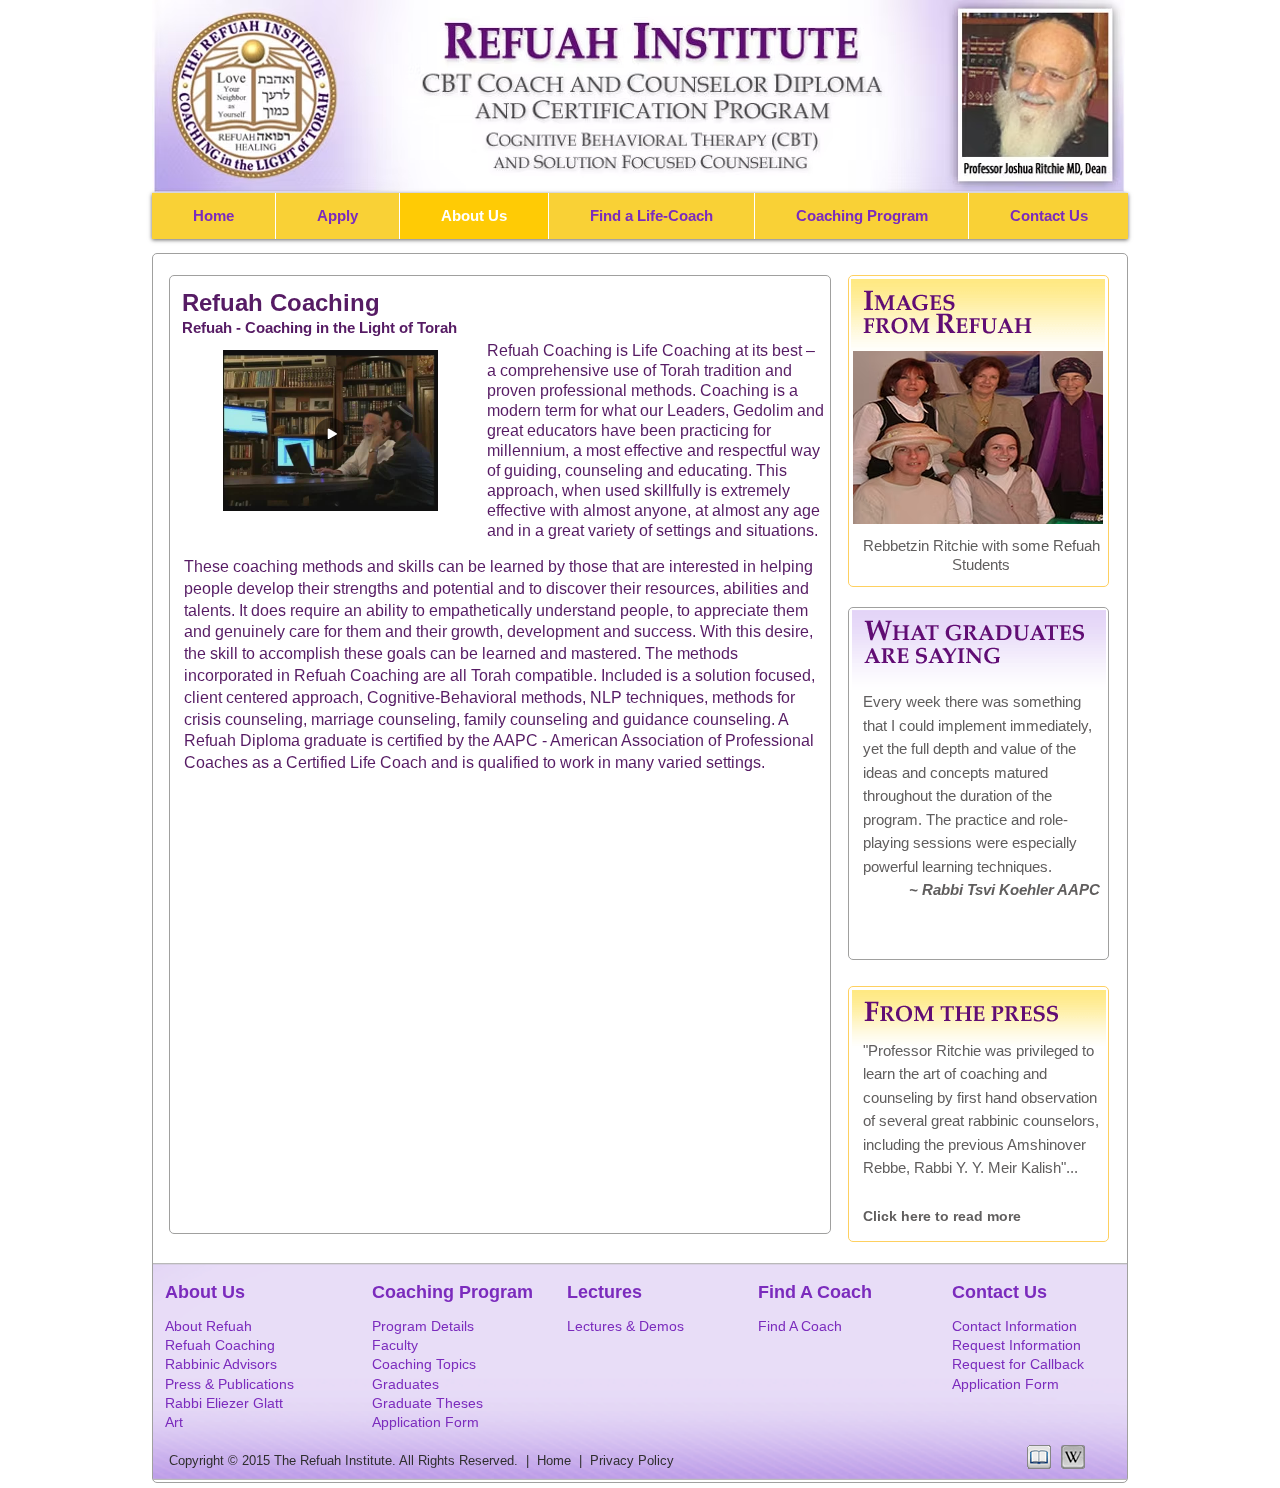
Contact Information (1014, 1326)
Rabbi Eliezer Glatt (224, 1403)
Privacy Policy (632, 1460)
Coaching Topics (424, 1364)
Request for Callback (1018, 1364)
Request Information (1016, 1345)
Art (174, 1422)
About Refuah (208, 1326)
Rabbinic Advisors (221, 1364)
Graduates (405, 1384)
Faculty (395, 1345)
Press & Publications (229, 1384)
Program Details (423, 1326)
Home (558, 1460)
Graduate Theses (427, 1403)
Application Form (1005, 1384)
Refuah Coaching (220, 1345)
